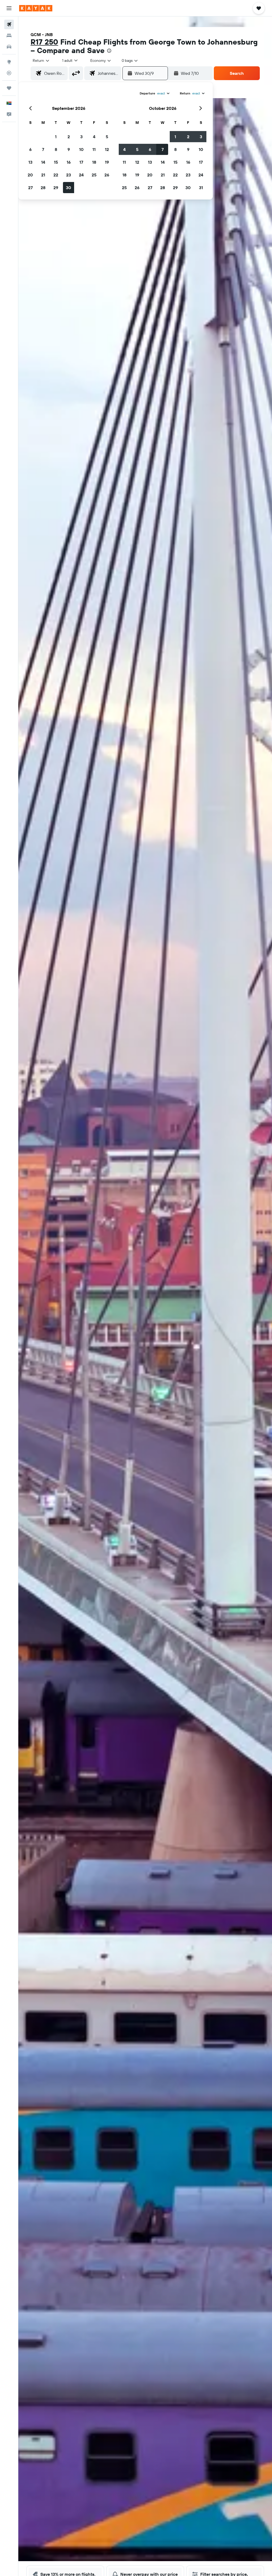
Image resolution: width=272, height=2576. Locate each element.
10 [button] (81, 149)
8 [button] (56, 149)
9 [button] (69, 149)
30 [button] (69, 188)
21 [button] (43, 175)
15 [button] (56, 162)
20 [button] (30, 175)
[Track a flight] (9, 73)
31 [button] (201, 188)
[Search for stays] (9, 36)
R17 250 (44, 42)
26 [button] (107, 175)
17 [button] (81, 162)
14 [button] (43, 162)
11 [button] (94, 149)
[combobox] (101, 60)
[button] (9, 8)
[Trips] (9, 88)
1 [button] (56, 137)
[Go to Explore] (9, 62)
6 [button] (30, 149)
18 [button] (94, 162)
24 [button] (81, 175)
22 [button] (56, 175)
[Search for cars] (9, 47)
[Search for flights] (9, 24)
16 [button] (69, 162)
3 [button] (81, 137)
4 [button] (94, 137)
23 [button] (69, 175)
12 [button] (107, 149)
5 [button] (107, 137)
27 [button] (30, 188)
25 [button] (94, 175)
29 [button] (56, 188)
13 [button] (30, 162)
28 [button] (43, 188)
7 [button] (43, 149)
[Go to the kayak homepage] (36, 8)
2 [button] (69, 137)
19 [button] (107, 162)
